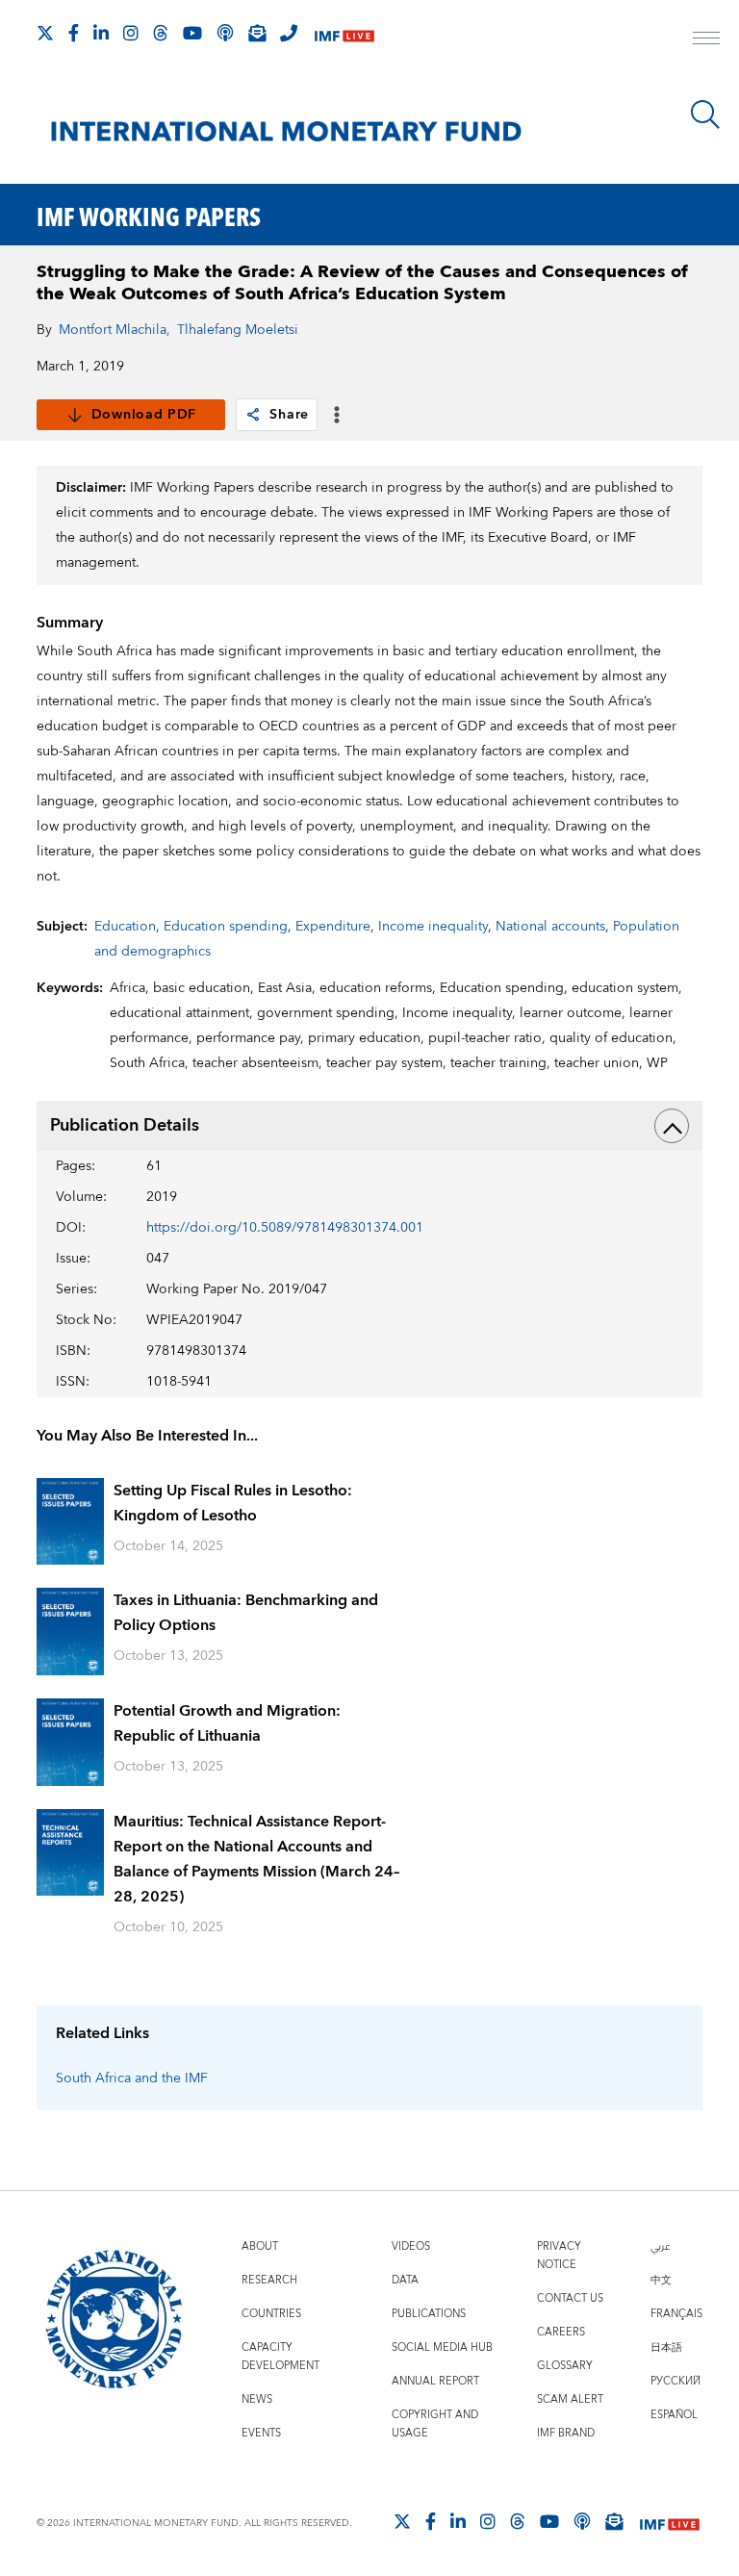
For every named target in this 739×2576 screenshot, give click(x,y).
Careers (561, 2332)
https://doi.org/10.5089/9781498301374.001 (285, 1228)
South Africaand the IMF (132, 2079)
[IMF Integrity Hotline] (289, 33)
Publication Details (125, 1125)
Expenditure (333, 927)
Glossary (565, 2366)
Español (674, 2415)
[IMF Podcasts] (582, 2521)
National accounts (550, 927)
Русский (675, 2381)
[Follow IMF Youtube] (192, 33)
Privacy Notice (559, 2256)
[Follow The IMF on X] (45, 33)
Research (269, 2280)
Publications (429, 2314)
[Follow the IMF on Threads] (161, 33)
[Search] (705, 115)
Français (676, 2314)
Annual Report (435, 2381)
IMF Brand (566, 2433)
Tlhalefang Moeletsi (238, 330)
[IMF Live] (344, 34)
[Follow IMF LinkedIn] (101, 33)
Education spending (226, 927)
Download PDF (144, 415)
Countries (271, 2314)
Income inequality (433, 927)
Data (405, 2280)
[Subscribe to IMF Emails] (257, 33)
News (257, 2399)
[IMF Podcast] (225, 33)
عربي (660, 2246)
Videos (411, 2246)
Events (261, 2433)
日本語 (666, 2347)
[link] (253, 415)
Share (289, 415)
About (260, 2246)
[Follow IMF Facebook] (74, 33)
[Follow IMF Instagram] (131, 33)
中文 (661, 2280)
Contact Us (570, 2298)
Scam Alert (570, 2399)
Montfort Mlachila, (115, 330)
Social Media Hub (442, 2347)
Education (125, 927)
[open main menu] (706, 40)
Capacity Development (280, 2357)
